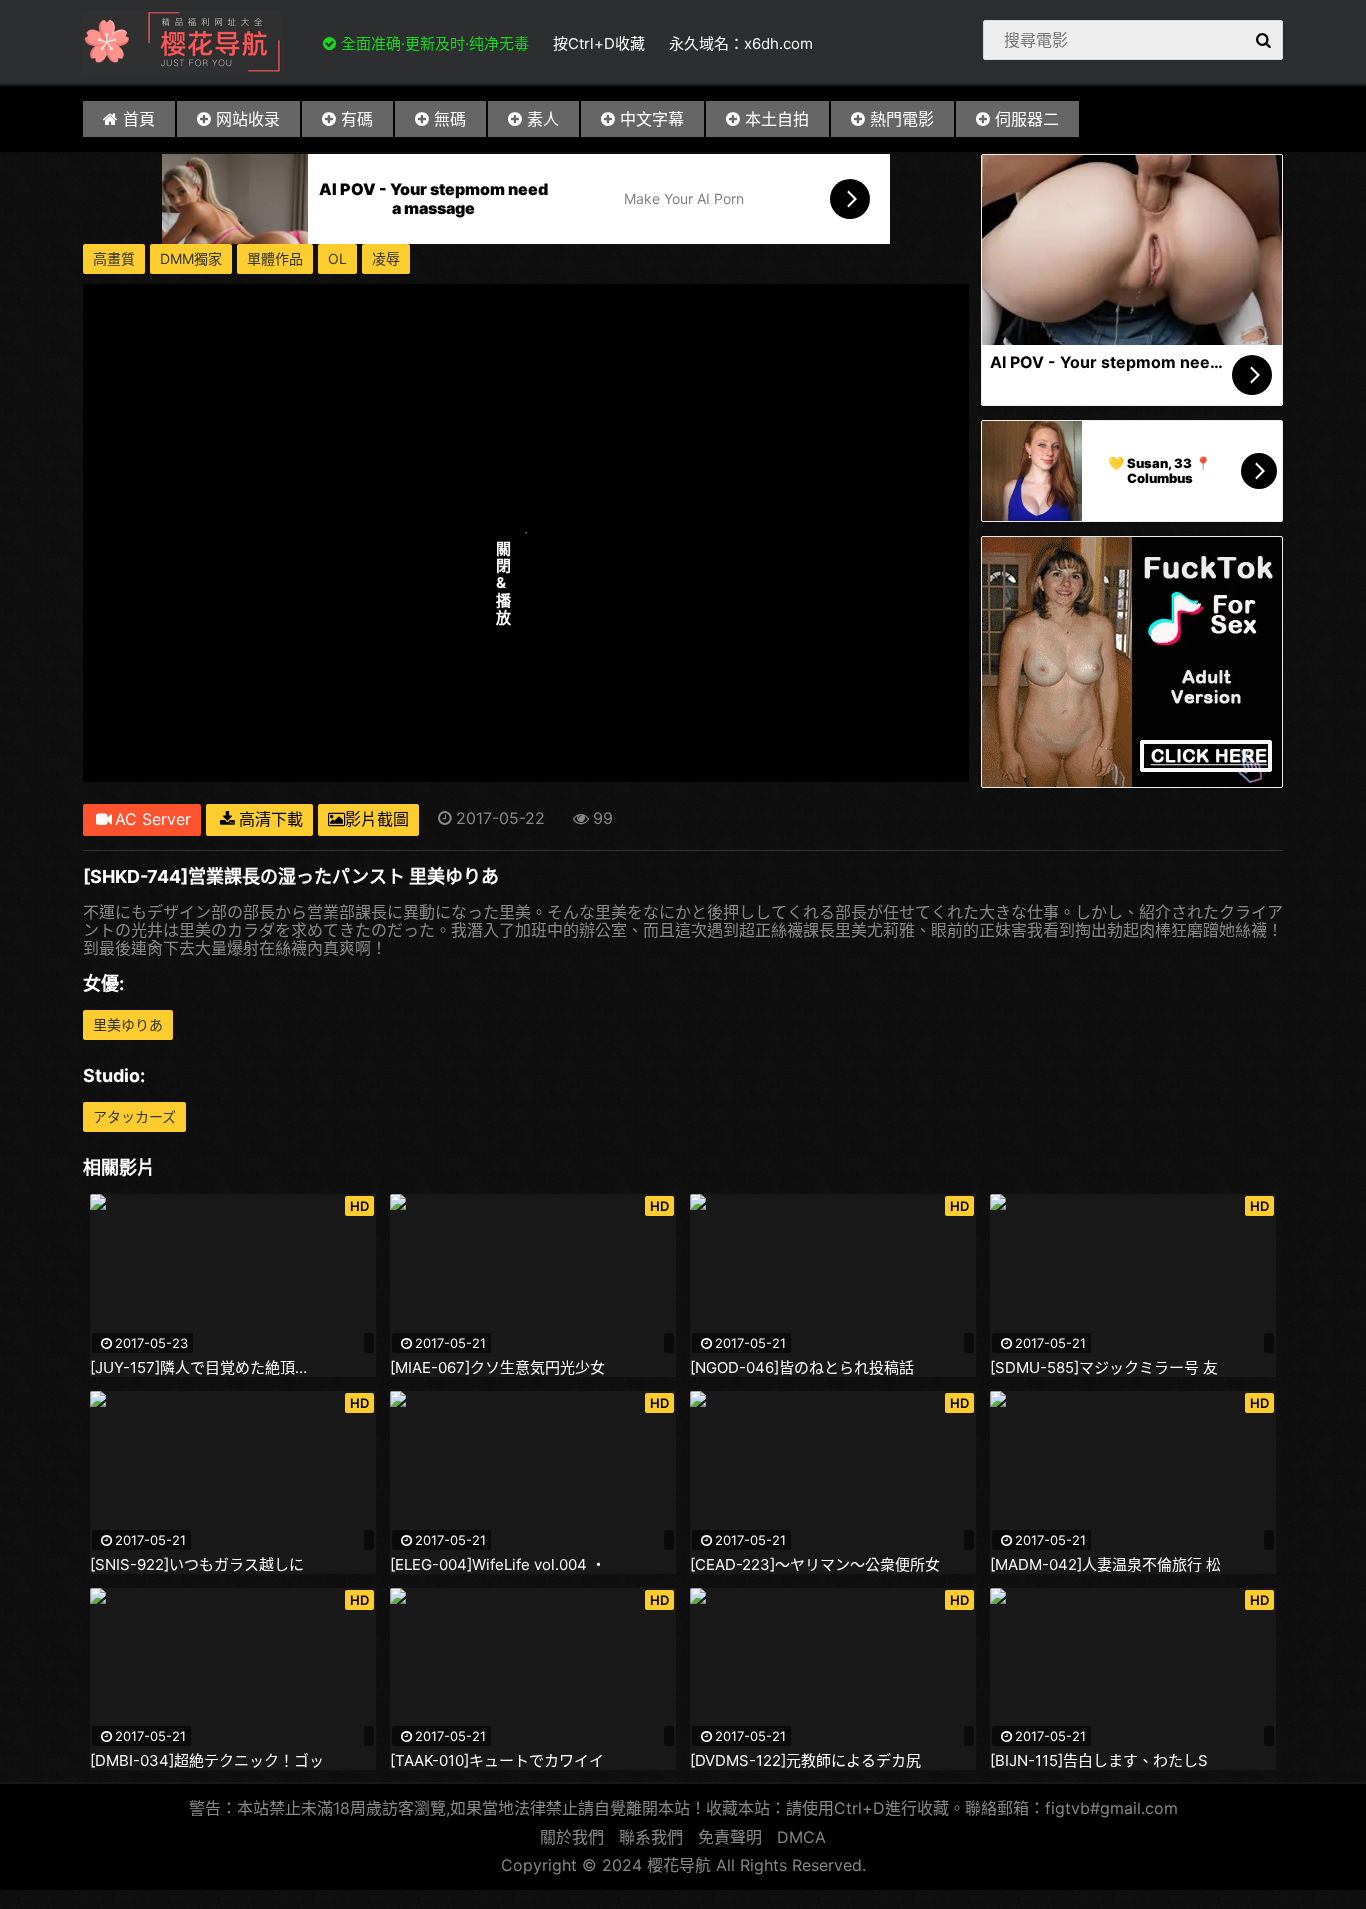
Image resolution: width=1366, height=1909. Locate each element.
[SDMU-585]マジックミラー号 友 (1104, 1368)
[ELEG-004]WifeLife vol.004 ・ (498, 1565)
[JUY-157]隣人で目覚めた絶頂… (198, 1368)
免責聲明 (730, 1837)
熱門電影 (902, 119)
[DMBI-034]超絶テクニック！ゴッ (207, 1761)
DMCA (801, 1837)
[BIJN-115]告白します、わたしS (1099, 1761)
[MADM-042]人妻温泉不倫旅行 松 (1105, 1565)
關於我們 (572, 1837)
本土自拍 (777, 119)
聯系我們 (651, 1837)
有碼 (357, 119)
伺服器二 (1027, 119)
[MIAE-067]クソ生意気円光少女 (497, 1368)
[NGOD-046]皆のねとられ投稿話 (802, 1368)
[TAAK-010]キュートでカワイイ (497, 1761)
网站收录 (248, 119)
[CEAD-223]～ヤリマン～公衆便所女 (815, 1565)
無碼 (450, 119)
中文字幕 (652, 119)
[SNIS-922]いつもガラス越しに (197, 1565)
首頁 (139, 119)
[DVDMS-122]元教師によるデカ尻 (805, 1761)
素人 (543, 119)
